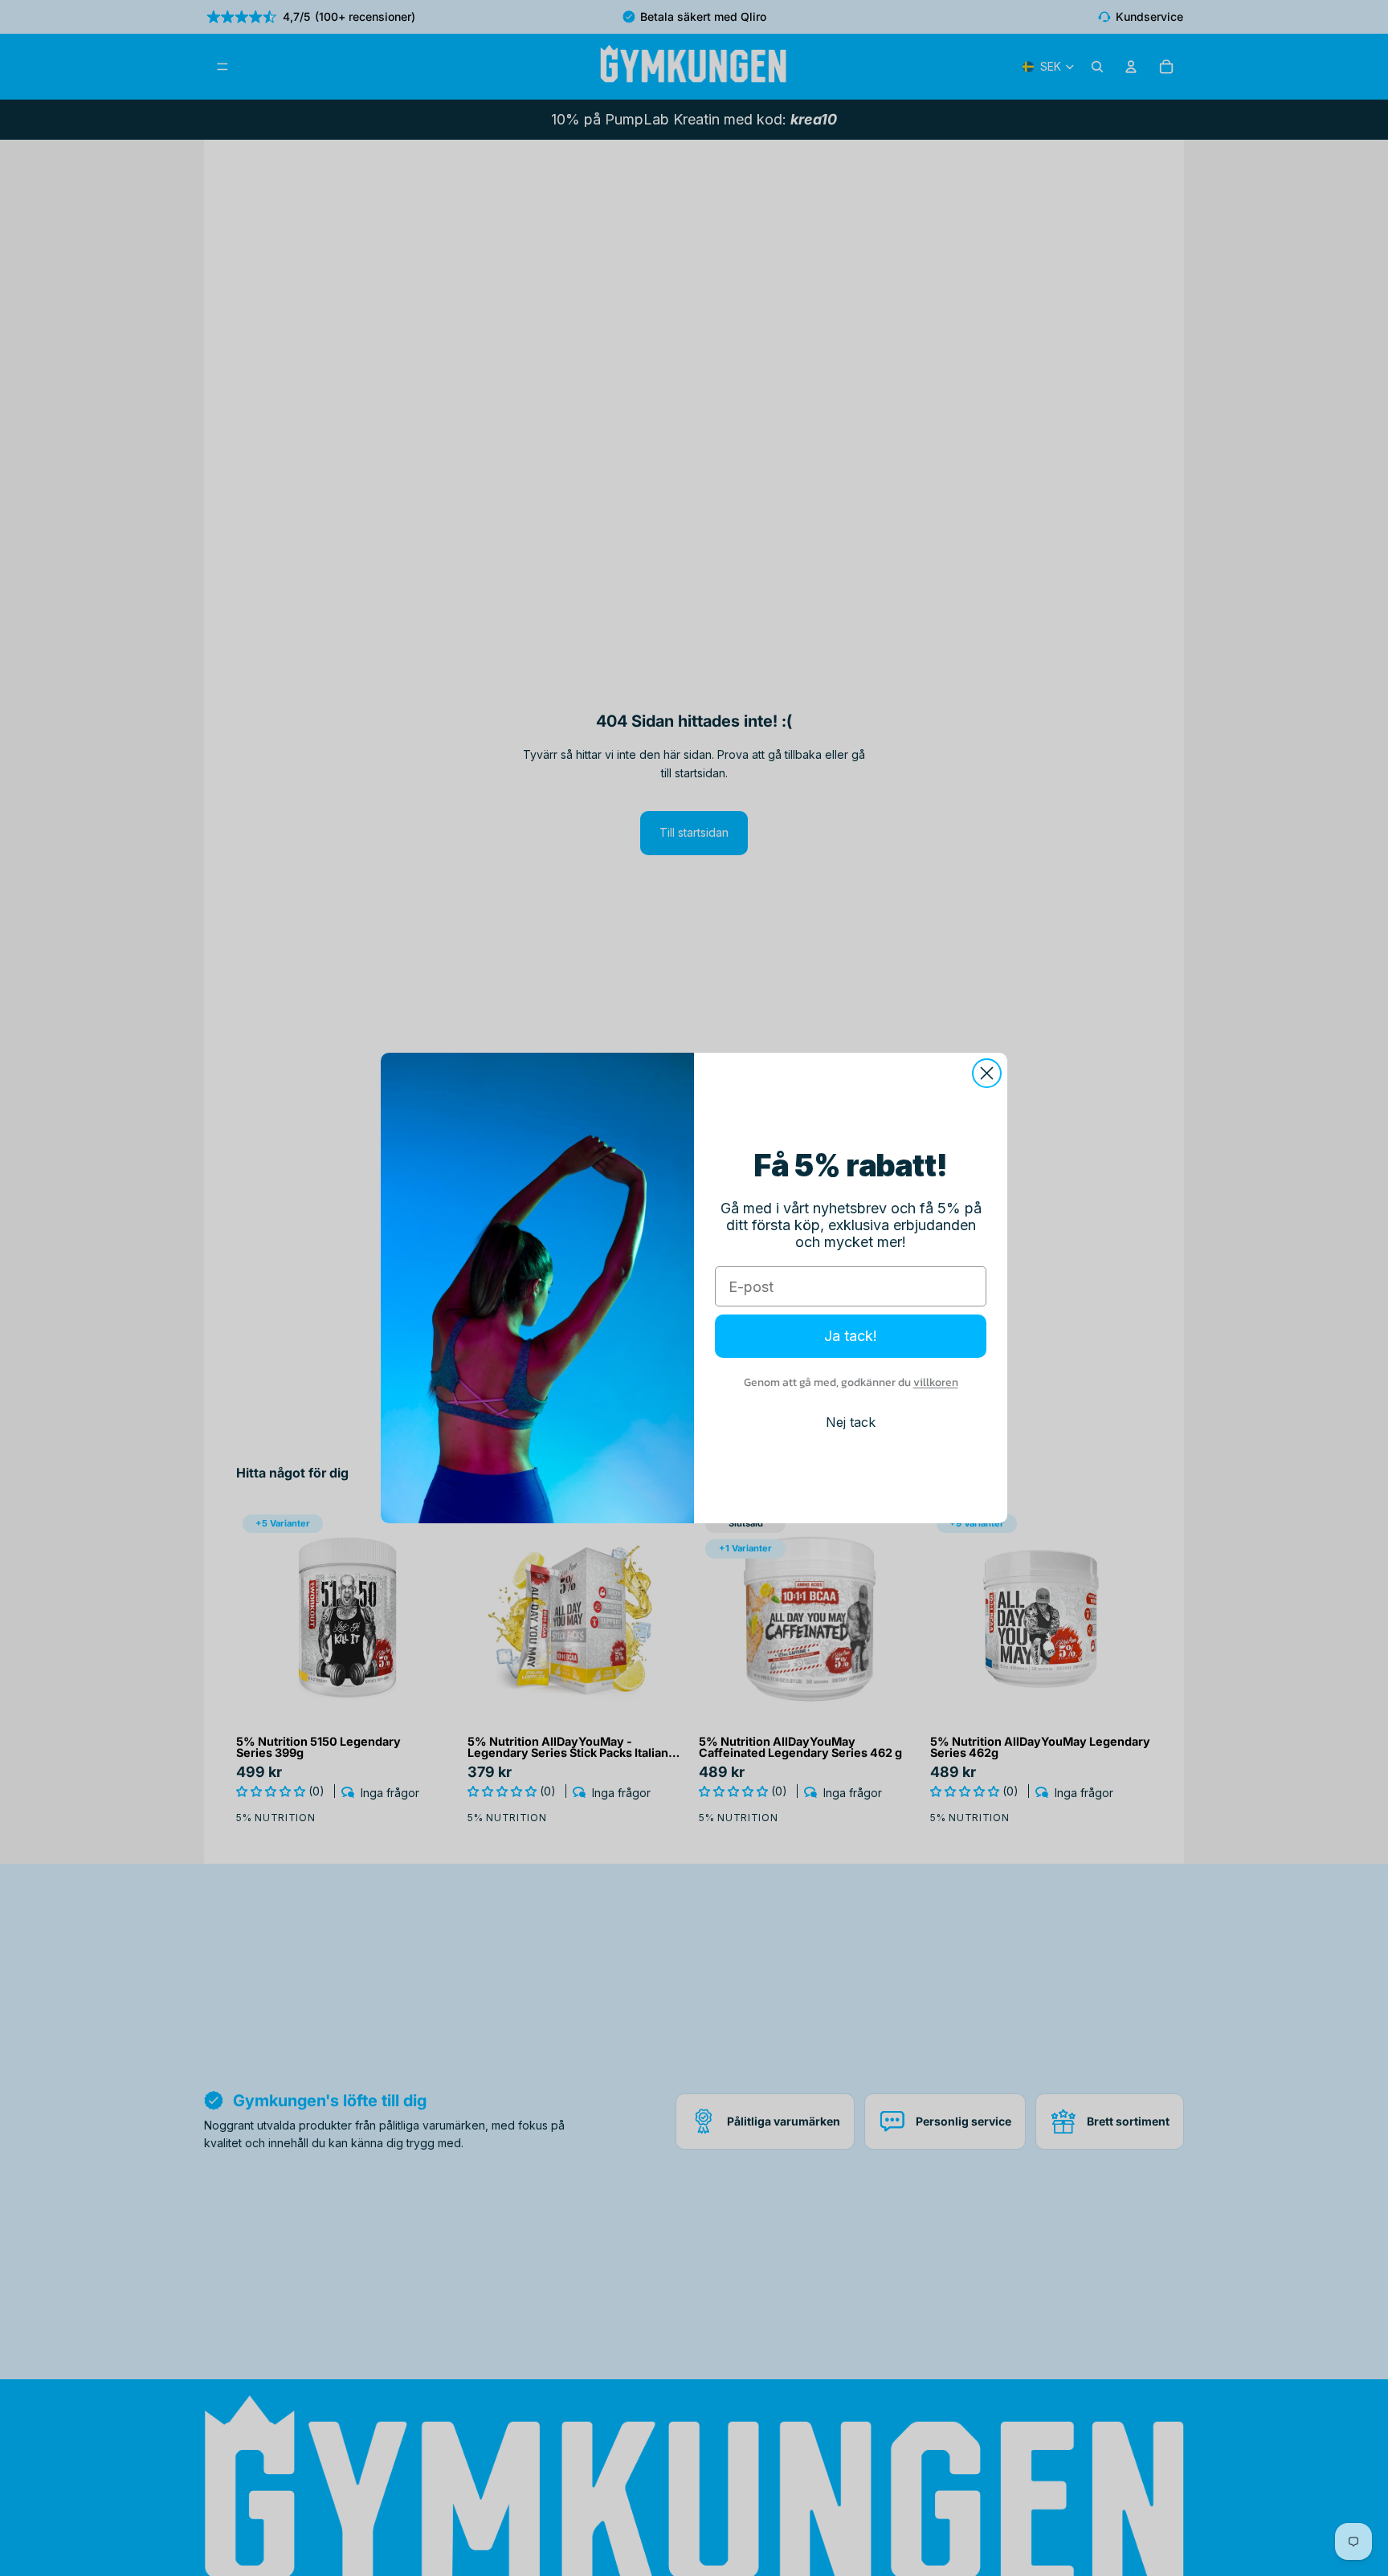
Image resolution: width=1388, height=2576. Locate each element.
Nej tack (851, 1422)
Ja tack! (851, 1336)
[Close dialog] (987, 1073)
